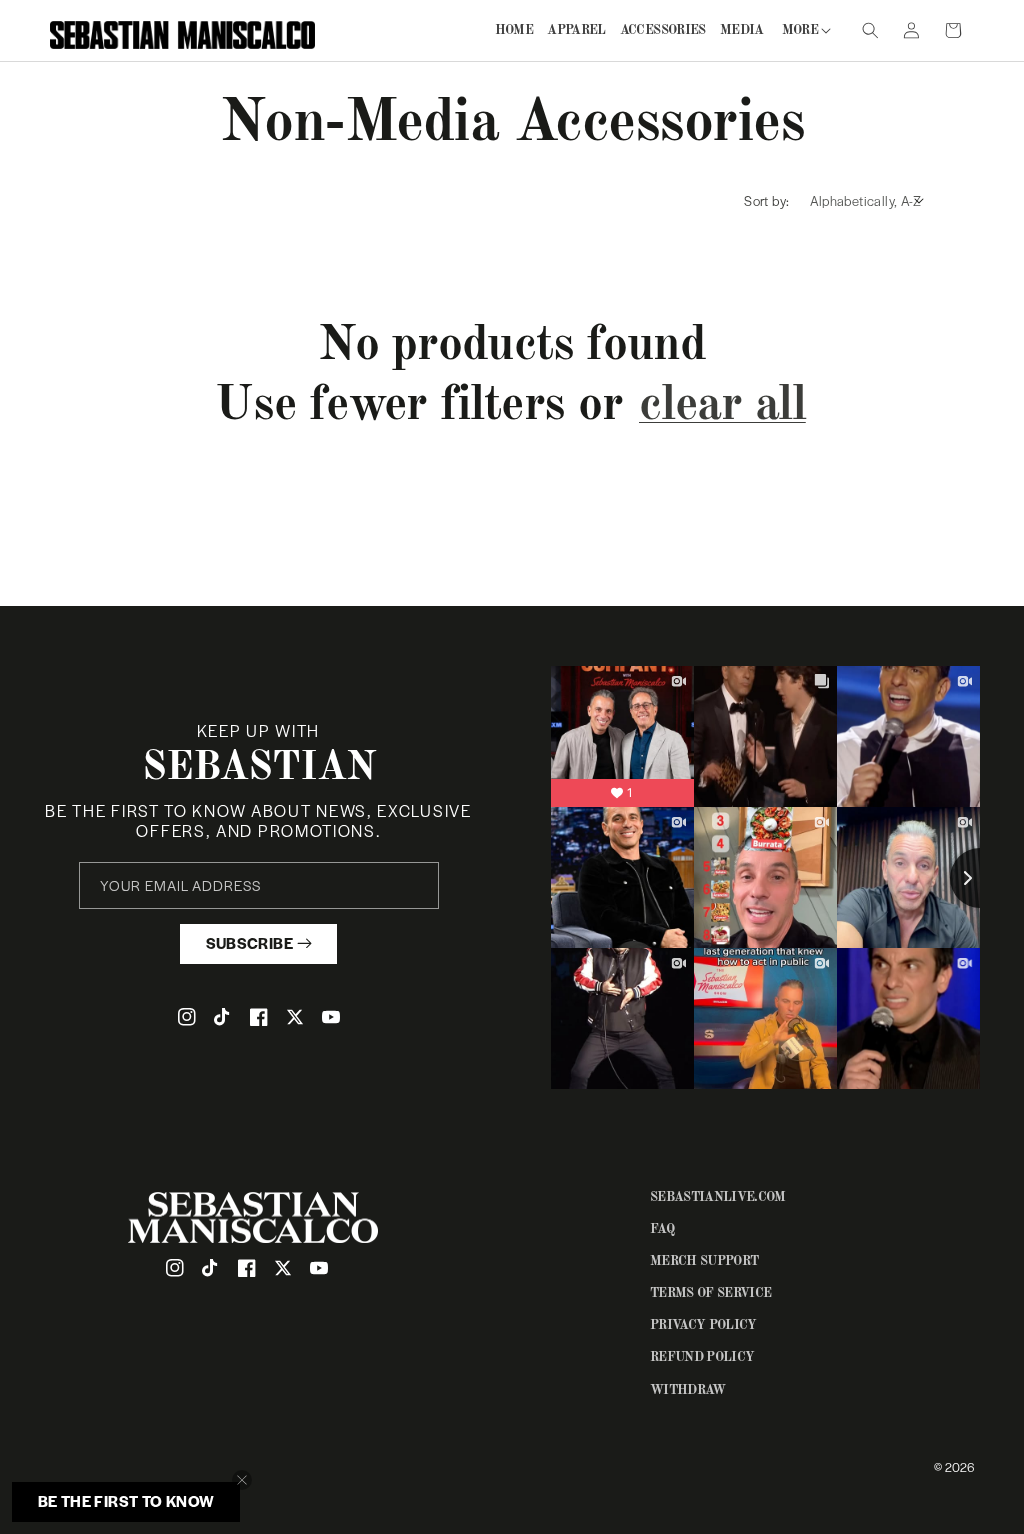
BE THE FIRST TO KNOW (126, 1500)
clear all (722, 406)
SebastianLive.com (718, 1197)
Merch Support (704, 1261)
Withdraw (688, 1390)
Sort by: (766, 200)
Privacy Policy (703, 1325)
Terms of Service (711, 1293)
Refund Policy (702, 1357)
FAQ (662, 1229)
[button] (804, 30)
